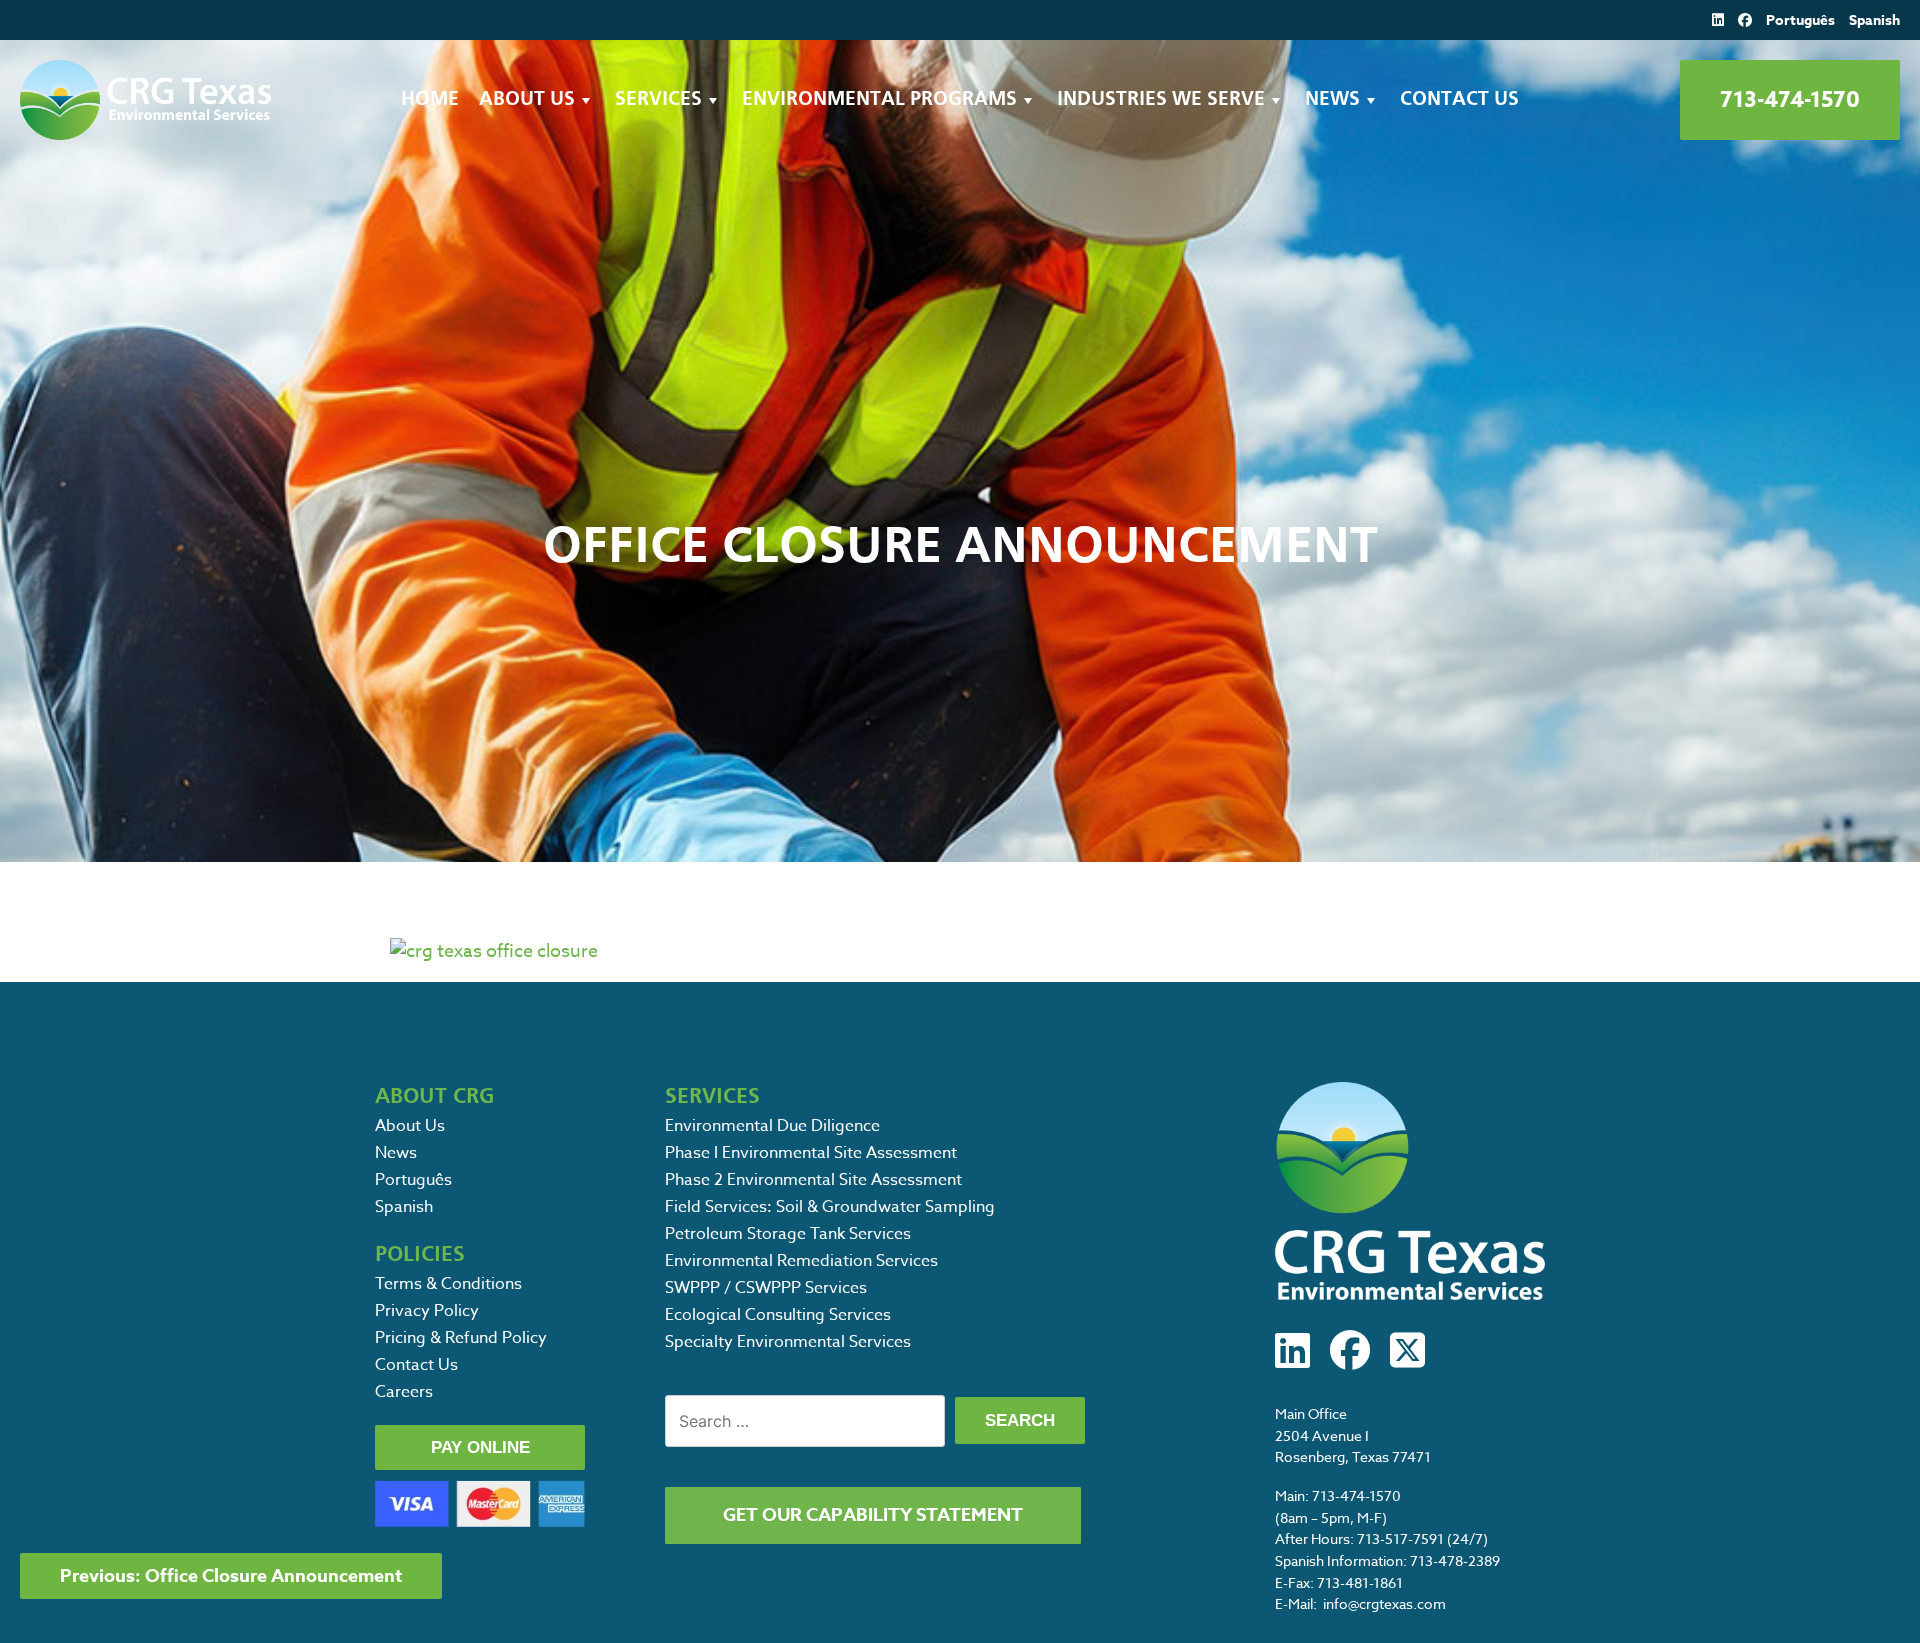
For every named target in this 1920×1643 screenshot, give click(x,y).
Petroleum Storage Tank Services (788, 1234)
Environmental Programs (879, 100)
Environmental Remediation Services (801, 1261)
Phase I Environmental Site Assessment (811, 1153)
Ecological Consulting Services (778, 1315)
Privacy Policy (427, 1311)
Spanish (1874, 20)
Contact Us (1459, 100)
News (1332, 100)
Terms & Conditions (448, 1284)
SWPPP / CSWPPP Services (766, 1288)
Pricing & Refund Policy (461, 1338)
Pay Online (480, 1447)
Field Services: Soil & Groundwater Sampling (830, 1207)
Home (430, 100)
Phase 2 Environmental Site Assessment (813, 1180)
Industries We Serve (1161, 100)
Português (1800, 20)
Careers (404, 1392)
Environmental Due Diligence (772, 1126)
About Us (527, 100)
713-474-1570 (1790, 100)
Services (658, 100)
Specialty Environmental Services (788, 1342)
